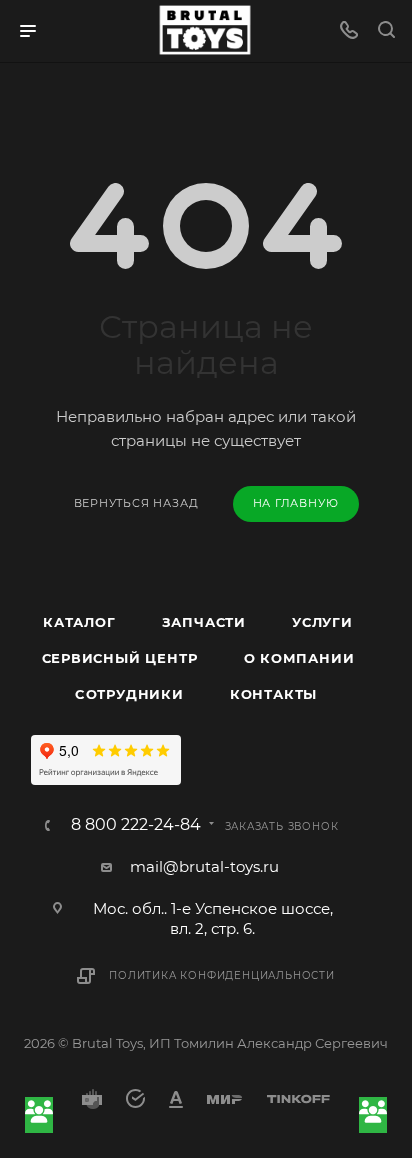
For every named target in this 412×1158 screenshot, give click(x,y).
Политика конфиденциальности (222, 975)
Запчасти (204, 622)
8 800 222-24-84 (136, 825)
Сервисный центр (120, 658)
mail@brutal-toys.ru (204, 866)
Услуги (322, 622)
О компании (299, 658)
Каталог (79, 622)
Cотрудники (129, 694)
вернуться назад (136, 503)
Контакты (273, 694)
